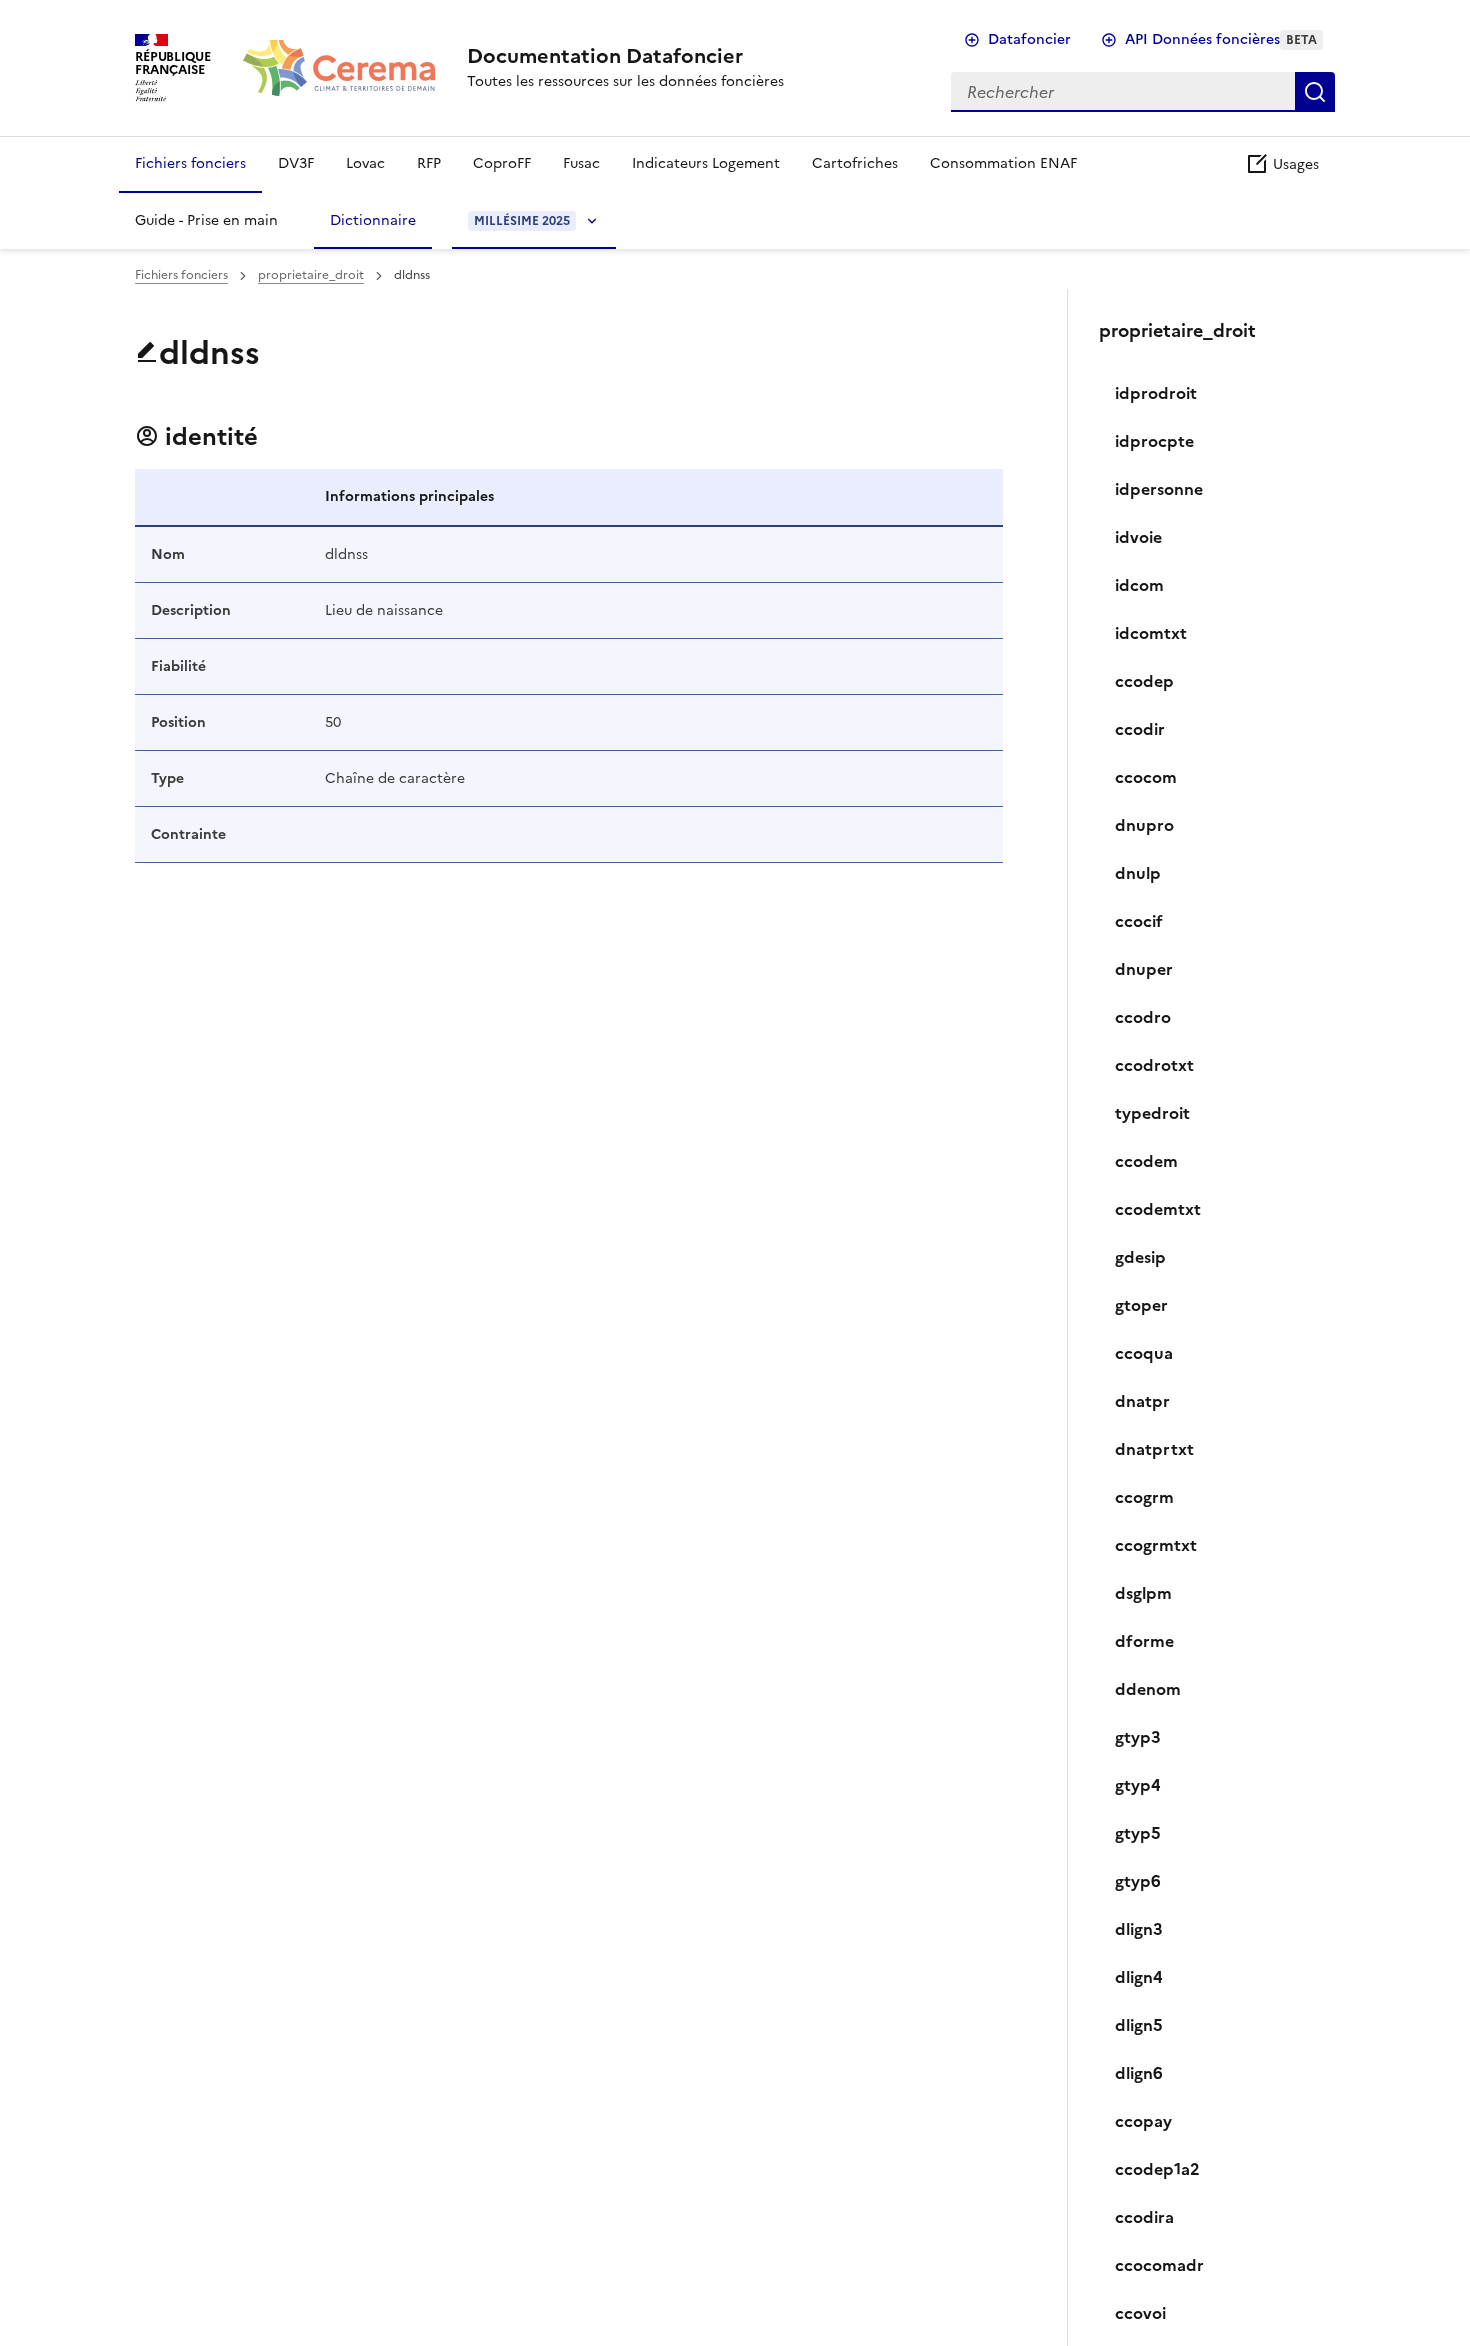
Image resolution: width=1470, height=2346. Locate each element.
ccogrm (1144, 1497)
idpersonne (1159, 489)
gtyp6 (1138, 1881)
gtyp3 (1138, 1737)
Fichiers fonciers (190, 163)
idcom (1139, 585)
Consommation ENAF (1003, 163)
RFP (429, 163)
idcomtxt (1151, 633)
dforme (1144, 1641)
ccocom (1146, 777)
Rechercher (1315, 92)
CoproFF (502, 163)
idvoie (1138, 537)
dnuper (1144, 969)
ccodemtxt (1158, 1209)
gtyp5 (1138, 1833)
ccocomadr (1159, 2265)
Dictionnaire (373, 220)
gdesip (1140, 1257)
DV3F (296, 163)
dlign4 (1139, 1977)
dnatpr (1142, 1401)
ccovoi (1140, 2313)
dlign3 (1139, 1929)
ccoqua (1144, 1353)
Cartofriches (855, 163)
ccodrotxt (1154, 1065)
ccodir (1140, 729)
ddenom (1148, 1689)
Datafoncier (1029, 39)
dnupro (1144, 825)
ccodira (1144, 2217)
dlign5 (1139, 2025)
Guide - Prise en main (206, 220)
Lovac (365, 163)
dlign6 (1139, 2073)
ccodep (1144, 681)
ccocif (1139, 921)
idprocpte (1154, 441)
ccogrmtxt (1156, 1545)
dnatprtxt (1154, 1449)
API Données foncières (1221, 39)
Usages (1294, 164)
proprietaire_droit (311, 275)
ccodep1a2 (1157, 2169)
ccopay (1143, 2121)
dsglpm (1143, 1593)
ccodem (1146, 1161)
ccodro (1143, 1017)
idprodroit (1156, 393)
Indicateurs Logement (706, 163)
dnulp (1138, 873)
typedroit (1152, 1113)
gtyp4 (1138, 1785)
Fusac (581, 163)
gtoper (1141, 1305)
